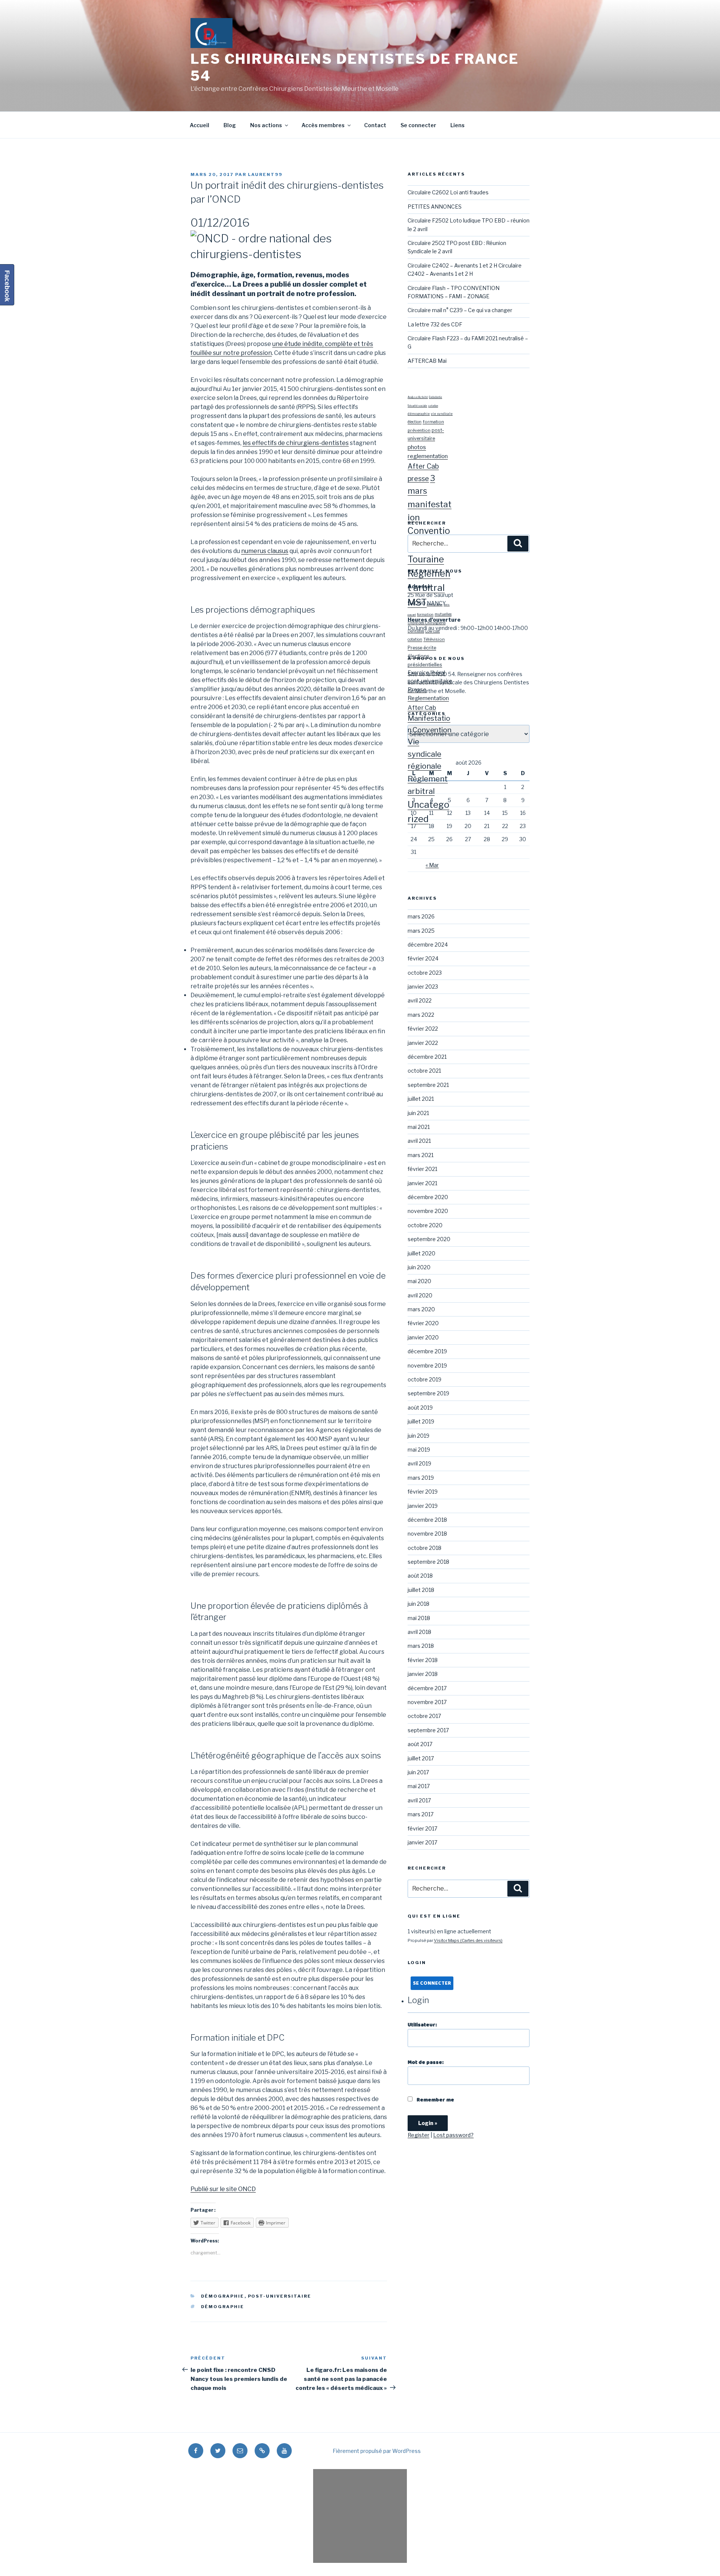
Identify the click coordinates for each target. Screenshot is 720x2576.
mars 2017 (421, 1814)
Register (418, 2135)
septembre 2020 (429, 1239)
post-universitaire (280, 2296)
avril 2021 (419, 1141)
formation (433, 422)
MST (417, 602)
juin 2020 (419, 1267)
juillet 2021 (421, 1099)
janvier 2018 (423, 1674)
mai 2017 (419, 1786)
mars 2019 (421, 1478)
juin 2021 (418, 1113)
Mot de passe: (426, 2062)
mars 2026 (421, 916)
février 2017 (422, 1828)
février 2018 (423, 1660)
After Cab (423, 466)
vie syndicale (442, 414)
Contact (375, 125)
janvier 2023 (423, 987)
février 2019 (423, 1492)
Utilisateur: (422, 2025)
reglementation (428, 456)
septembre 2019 (428, 1393)
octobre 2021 (424, 1071)
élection (415, 422)
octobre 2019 (424, 1379)
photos (417, 447)
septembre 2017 (428, 1730)
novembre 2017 (427, 1702)
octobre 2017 (424, 1716)
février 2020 (423, 1323)
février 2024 (423, 958)
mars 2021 (421, 1155)
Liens (457, 125)
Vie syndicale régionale (424, 754)
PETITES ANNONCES (435, 207)
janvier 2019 (423, 1506)
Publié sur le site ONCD (223, 2189)
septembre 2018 (428, 1562)
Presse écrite (422, 648)
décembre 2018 (427, 1520)
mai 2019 (419, 1450)
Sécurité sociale (417, 406)
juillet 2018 (421, 1590)
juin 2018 (418, 1604)
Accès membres (323, 125)
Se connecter (418, 125)
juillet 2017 (421, 1758)
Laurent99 (265, 174)
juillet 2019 (421, 1421)
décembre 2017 (427, 1688)
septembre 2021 (428, 1085)
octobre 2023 (425, 973)
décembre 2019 (427, 1351)
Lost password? (453, 2135)
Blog (230, 125)
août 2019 (420, 1407)
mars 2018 (421, 1646)
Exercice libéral (426, 673)
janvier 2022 (423, 1043)
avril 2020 (420, 1295)
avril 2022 (420, 1000)
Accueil (199, 125)
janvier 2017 (422, 1842)
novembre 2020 (428, 1211)
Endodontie (436, 397)
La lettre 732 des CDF (435, 324)
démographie (223, 2296)
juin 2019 (418, 1436)
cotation (433, 406)
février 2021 (422, 1169)
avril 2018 (419, 1632)
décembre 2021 (427, 1057)
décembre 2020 (428, 1197)
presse (418, 479)
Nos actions (266, 125)
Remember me (435, 2100)
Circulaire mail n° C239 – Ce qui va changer (460, 310)
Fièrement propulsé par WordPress (377, 2451)
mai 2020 (419, 1281)
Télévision (434, 639)
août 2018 (420, 1576)
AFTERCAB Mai (427, 361)
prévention (419, 430)
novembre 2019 (427, 1365)
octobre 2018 (424, 1548)
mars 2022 (421, 1015)
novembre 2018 (427, 1534)
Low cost (433, 631)
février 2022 (423, 1029)
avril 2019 (419, 1463)
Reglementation (428, 698)
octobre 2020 (425, 1225)
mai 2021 (419, 1127)
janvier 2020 (423, 1337)
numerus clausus (265, 551)
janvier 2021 (422, 1183)
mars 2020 (421, 1309)
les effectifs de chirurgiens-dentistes (296, 443)
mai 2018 (419, 1618)
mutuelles (443, 614)
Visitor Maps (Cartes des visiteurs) (468, 1940)
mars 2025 (421, 931)
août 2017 (420, 1744)
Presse (417, 690)
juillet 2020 (421, 1253)
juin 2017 (418, 1772)
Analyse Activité (418, 397)
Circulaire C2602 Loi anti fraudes (448, 192)
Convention (432, 730)
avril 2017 (419, 1800)
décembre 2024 (428, 945)
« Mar (432, 865)
